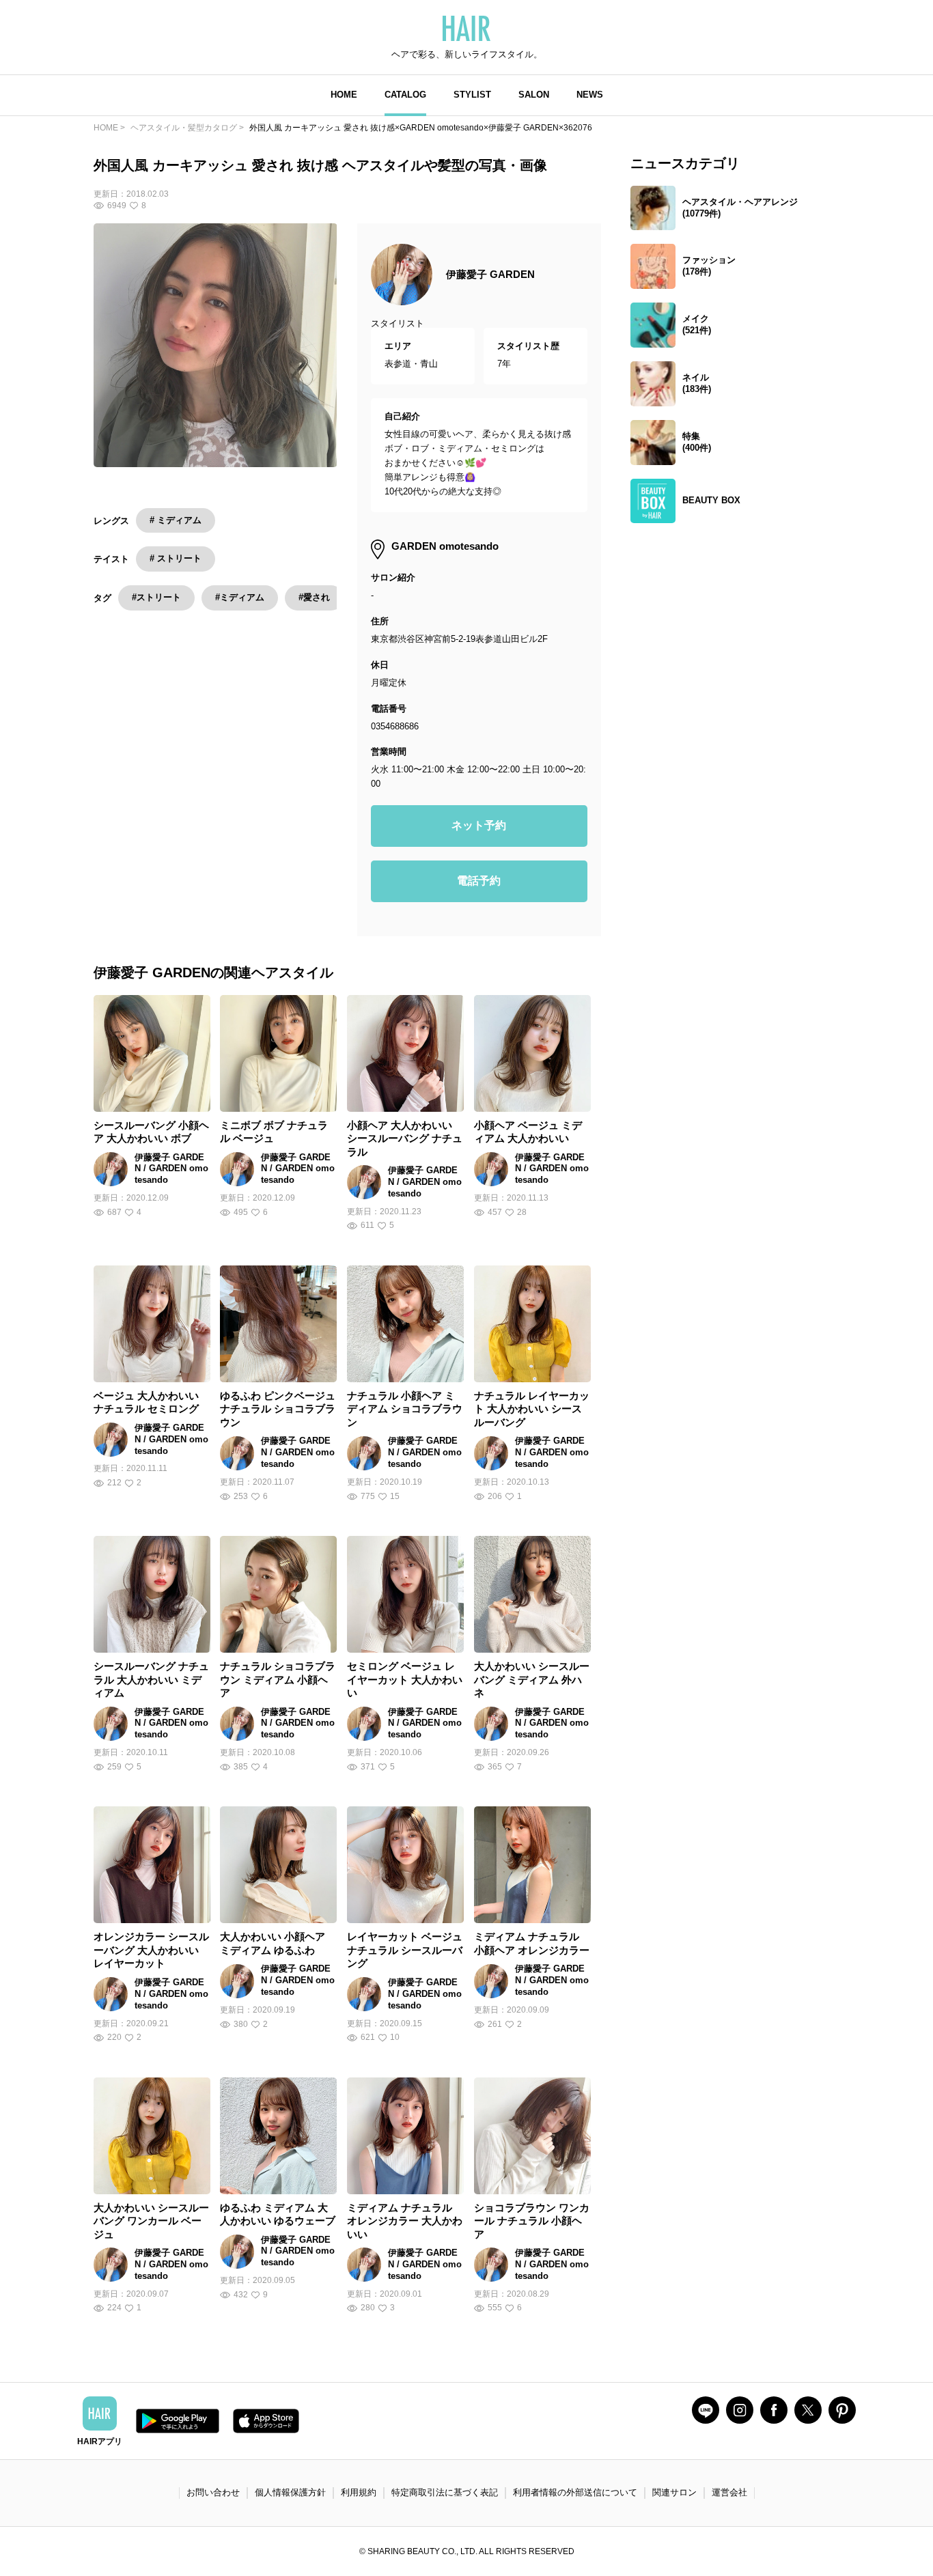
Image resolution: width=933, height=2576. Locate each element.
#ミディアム (240, 597)
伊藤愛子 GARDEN (490, 274)
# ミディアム (176, 520)
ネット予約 (479, 825)
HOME (344, 95)
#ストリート (156, 597)
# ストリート (176, 558)
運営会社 (729, 2492)
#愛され (314, 597)
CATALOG (405, 95)
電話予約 (479, 881)
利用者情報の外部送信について (575, 2492)
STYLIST (472, 95)
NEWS (590, 95)
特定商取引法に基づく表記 (445, 2492)
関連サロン (674, 2492)
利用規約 (359, 2492)
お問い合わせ (213, 2492)
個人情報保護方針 (290, 2492)
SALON (534, 95)
